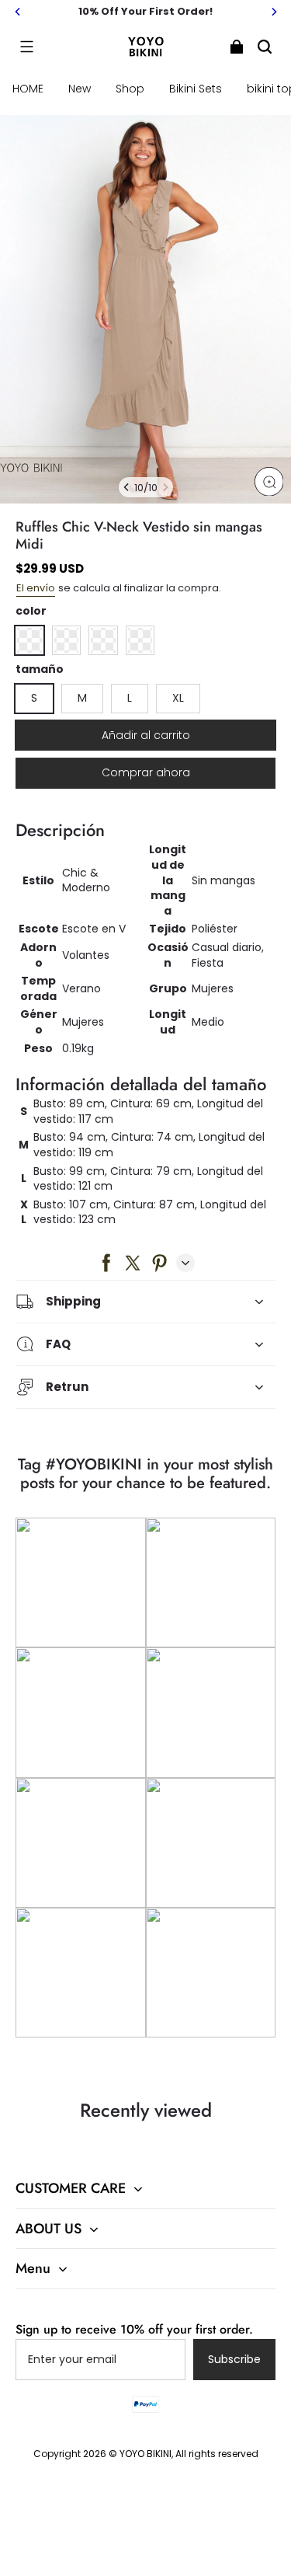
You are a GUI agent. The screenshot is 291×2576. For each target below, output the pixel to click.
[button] (26, 47)
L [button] (130, 698)
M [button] (82, 698)
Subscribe (234, 2359)
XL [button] (178, 698)
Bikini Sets (196, 89)
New (80, 89)
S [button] (34, 698)
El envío (36, 588)
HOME (28, 89)
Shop (130, 89)
